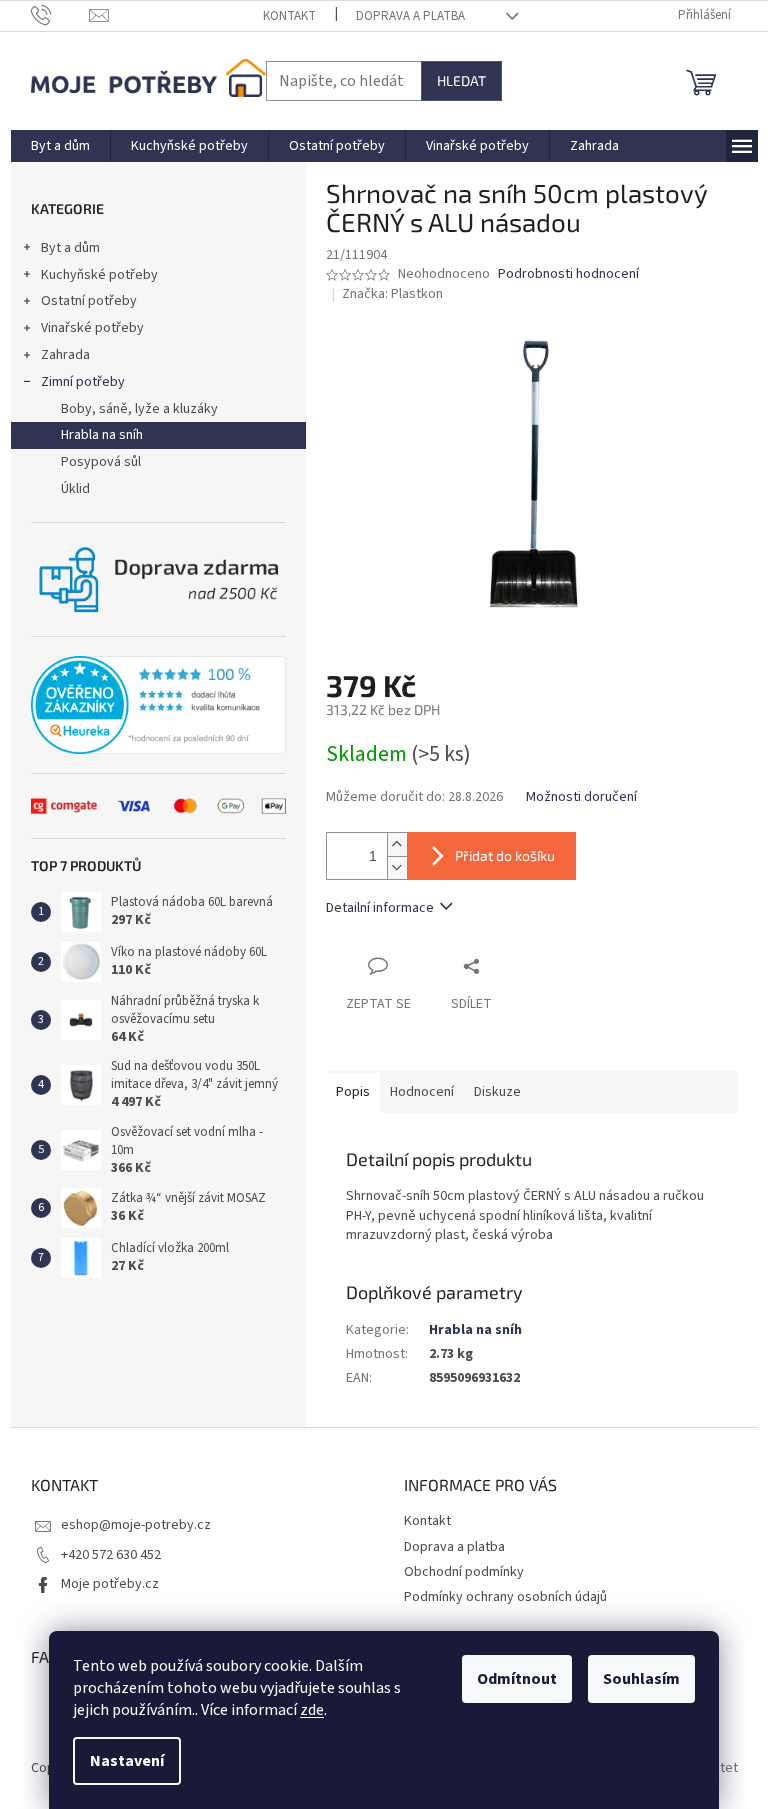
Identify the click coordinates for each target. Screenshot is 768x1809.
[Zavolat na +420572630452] (60, 15)
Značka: (392, 294)
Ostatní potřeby (89, 301)
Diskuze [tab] (497, 1092)
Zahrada (65, 355)
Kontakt (289, 16)
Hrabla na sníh (102, 435)
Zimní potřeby (83, 382)
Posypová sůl (101, 462)
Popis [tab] (353, 1092)
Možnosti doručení (581, 797)
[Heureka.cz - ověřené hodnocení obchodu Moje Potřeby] (158, 705)
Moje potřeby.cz (110, 1584)
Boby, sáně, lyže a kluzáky (139, 409)
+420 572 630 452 (111, 1555)
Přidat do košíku (505, 855)
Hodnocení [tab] (422, 1092)
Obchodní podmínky (464, 1572)
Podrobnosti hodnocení (568, 274)
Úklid (75, 489)
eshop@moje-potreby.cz (136, 1525)
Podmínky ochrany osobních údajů (505, 1597)
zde (312, 1710)
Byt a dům (70, 248)
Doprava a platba (410, 16)
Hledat (461, 80)
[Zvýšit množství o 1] (397, 844)
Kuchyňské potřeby (99, 275)
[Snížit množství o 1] (397, 867)
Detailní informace (380, 908)
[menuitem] (60, 146)
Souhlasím (641, 1679)
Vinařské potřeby (92, 328)
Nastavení (127, 1761)
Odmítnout (517, 1679)
